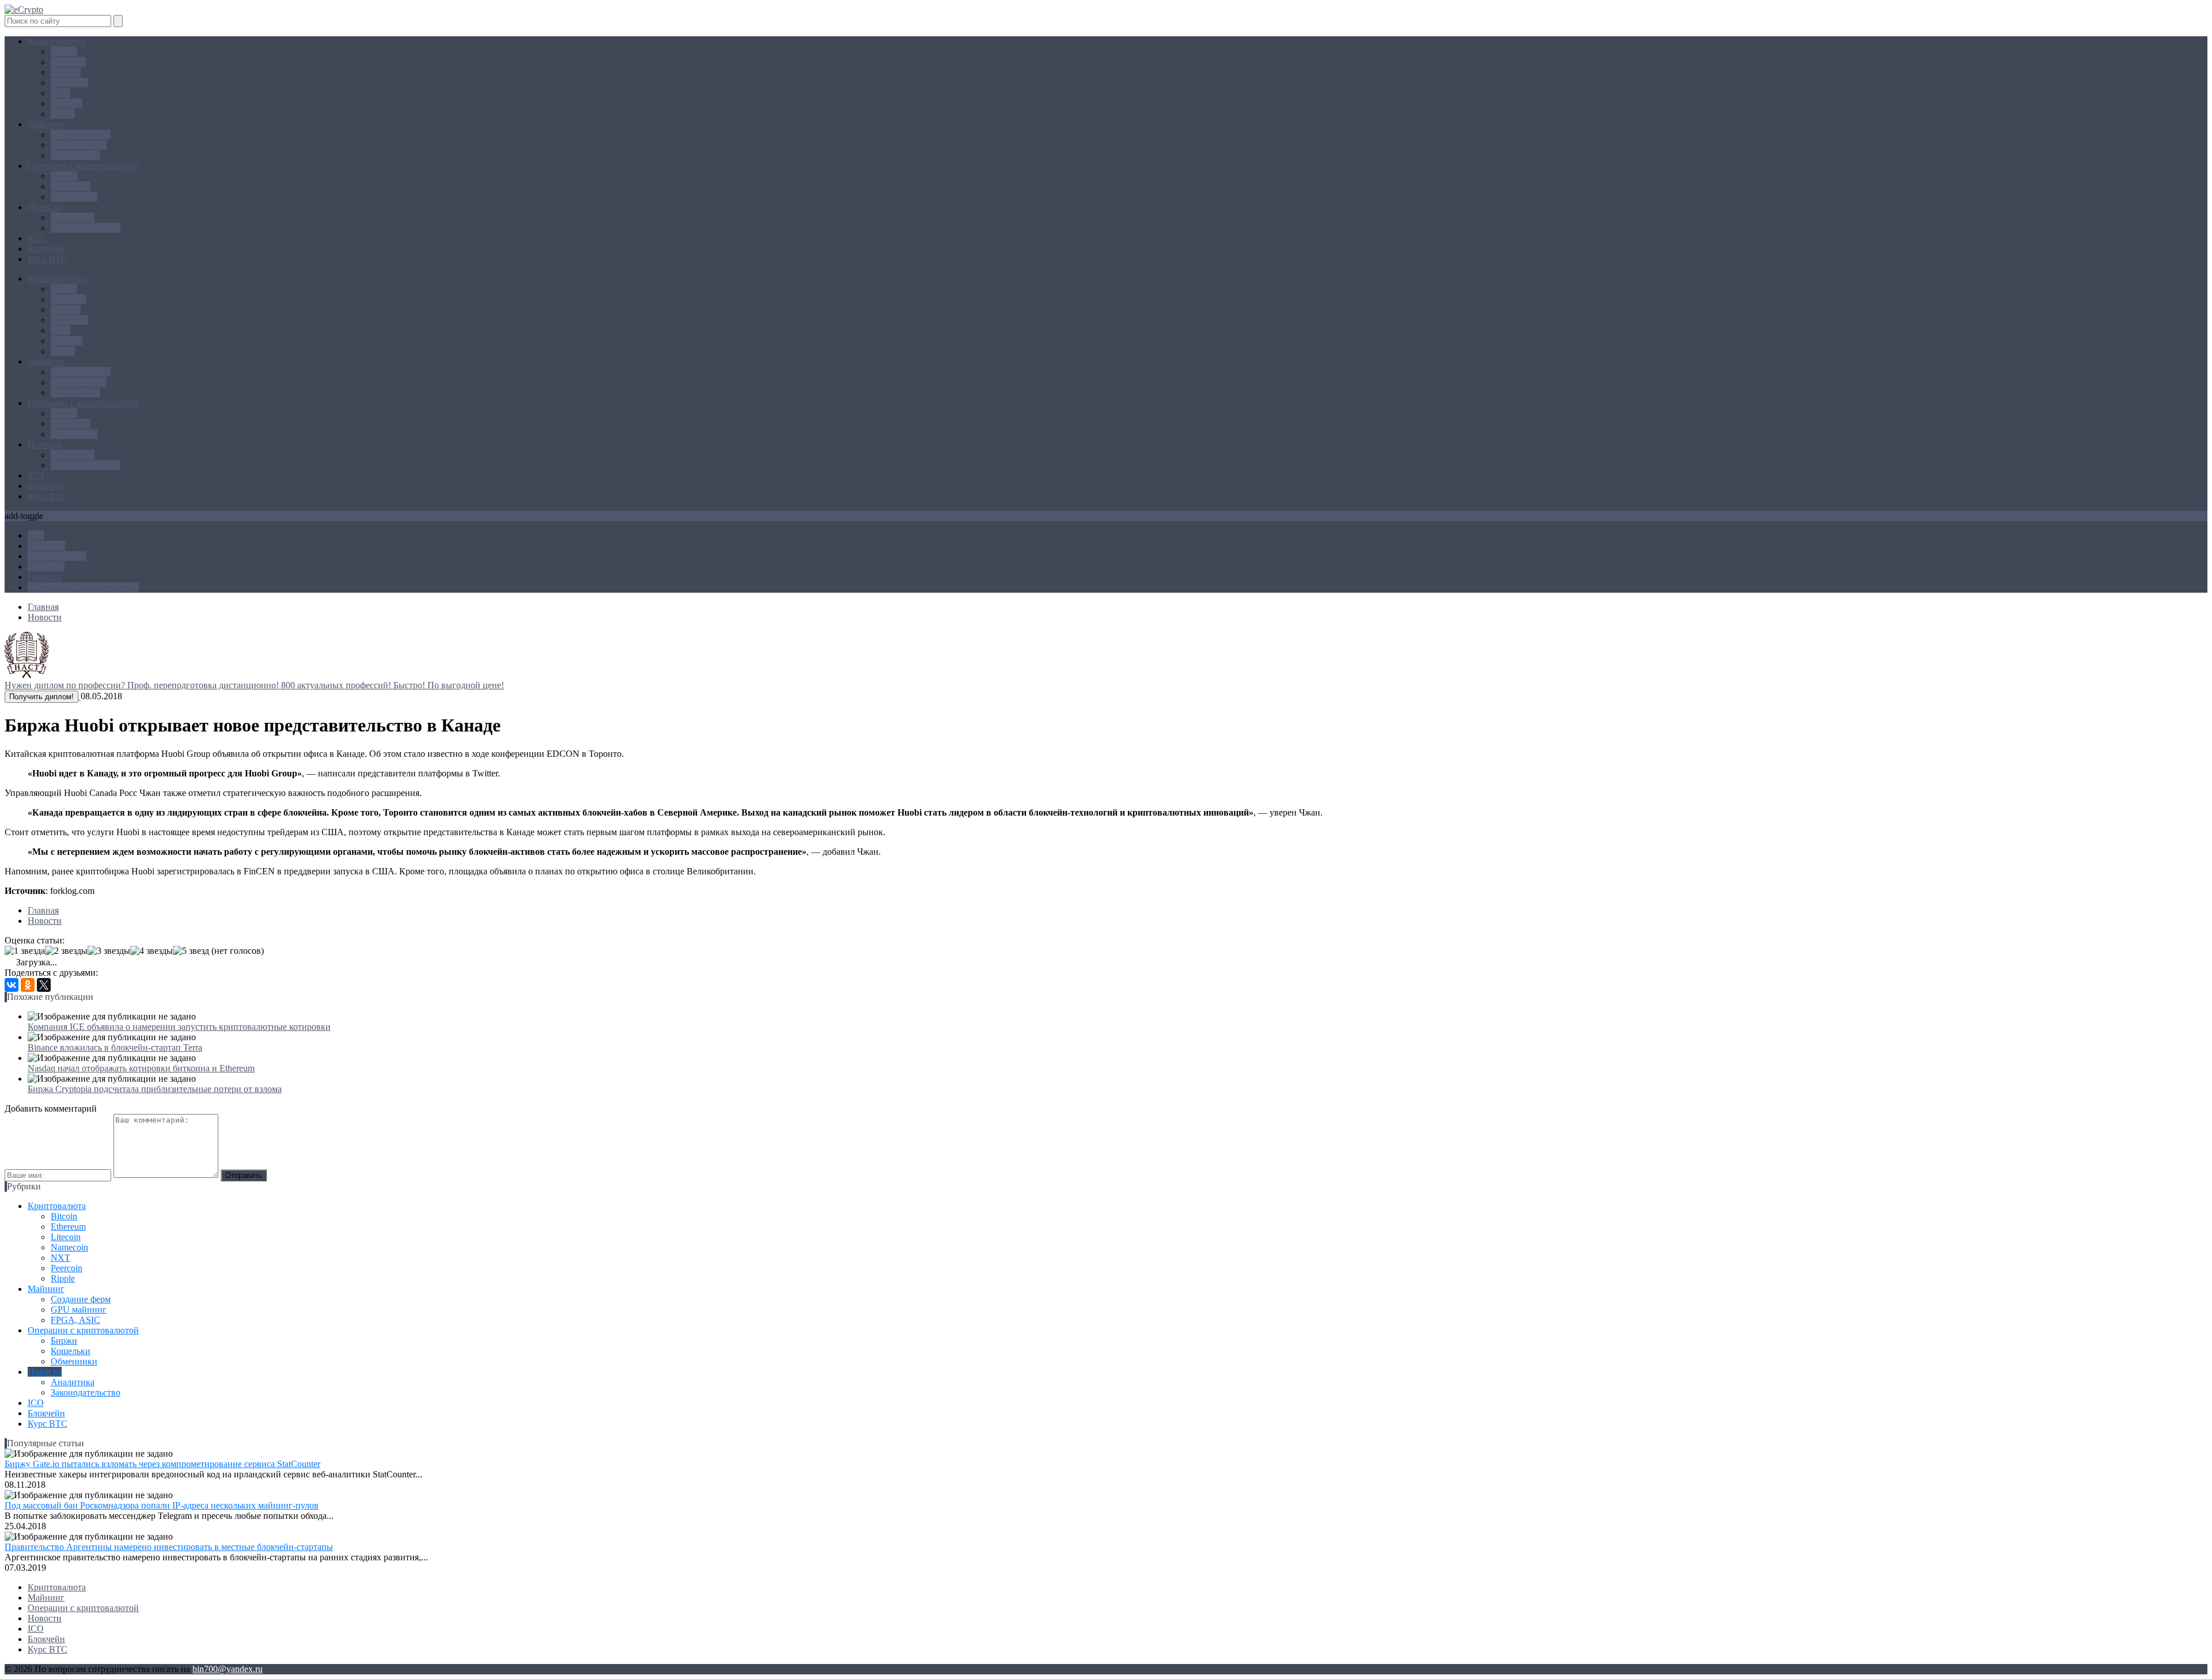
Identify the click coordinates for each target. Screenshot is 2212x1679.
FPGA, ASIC (75, 155)
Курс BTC (48, 259)
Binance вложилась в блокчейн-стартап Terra (115, 1047)
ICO (36, 238)
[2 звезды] (66, 951)
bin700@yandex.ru (228, 1669)
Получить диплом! (41, 697)
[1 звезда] (25, 951)
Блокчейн (46, 249)
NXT (60, 93)
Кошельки (71, 186)
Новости (45, 207)
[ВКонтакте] (12, 985)
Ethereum (68, 62)
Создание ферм (81, 134)
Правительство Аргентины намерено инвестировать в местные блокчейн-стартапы (169, 1547)
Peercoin (67, 103)
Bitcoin (64, 52)
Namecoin (69, 83)
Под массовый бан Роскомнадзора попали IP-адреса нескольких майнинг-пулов (162, 1505)
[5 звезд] (191, 951)
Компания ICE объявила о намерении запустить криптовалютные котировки (179, 1027)
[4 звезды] (151, 951)
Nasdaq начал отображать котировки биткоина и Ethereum (141, 1068)
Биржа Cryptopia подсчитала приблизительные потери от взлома (155, 1089)
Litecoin (66, 72)
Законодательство (86, 228)
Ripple (63, 114)
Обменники (74, 197)
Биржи (64, 176)
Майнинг (46, 124)
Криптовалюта (57, 41)
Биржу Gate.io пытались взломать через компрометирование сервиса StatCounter (162, 1464)
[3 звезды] (109, 951)
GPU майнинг (79, 145)
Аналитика (73, 217)
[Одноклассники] (28, 985)
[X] (44, 985)
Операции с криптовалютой (83, 166)
